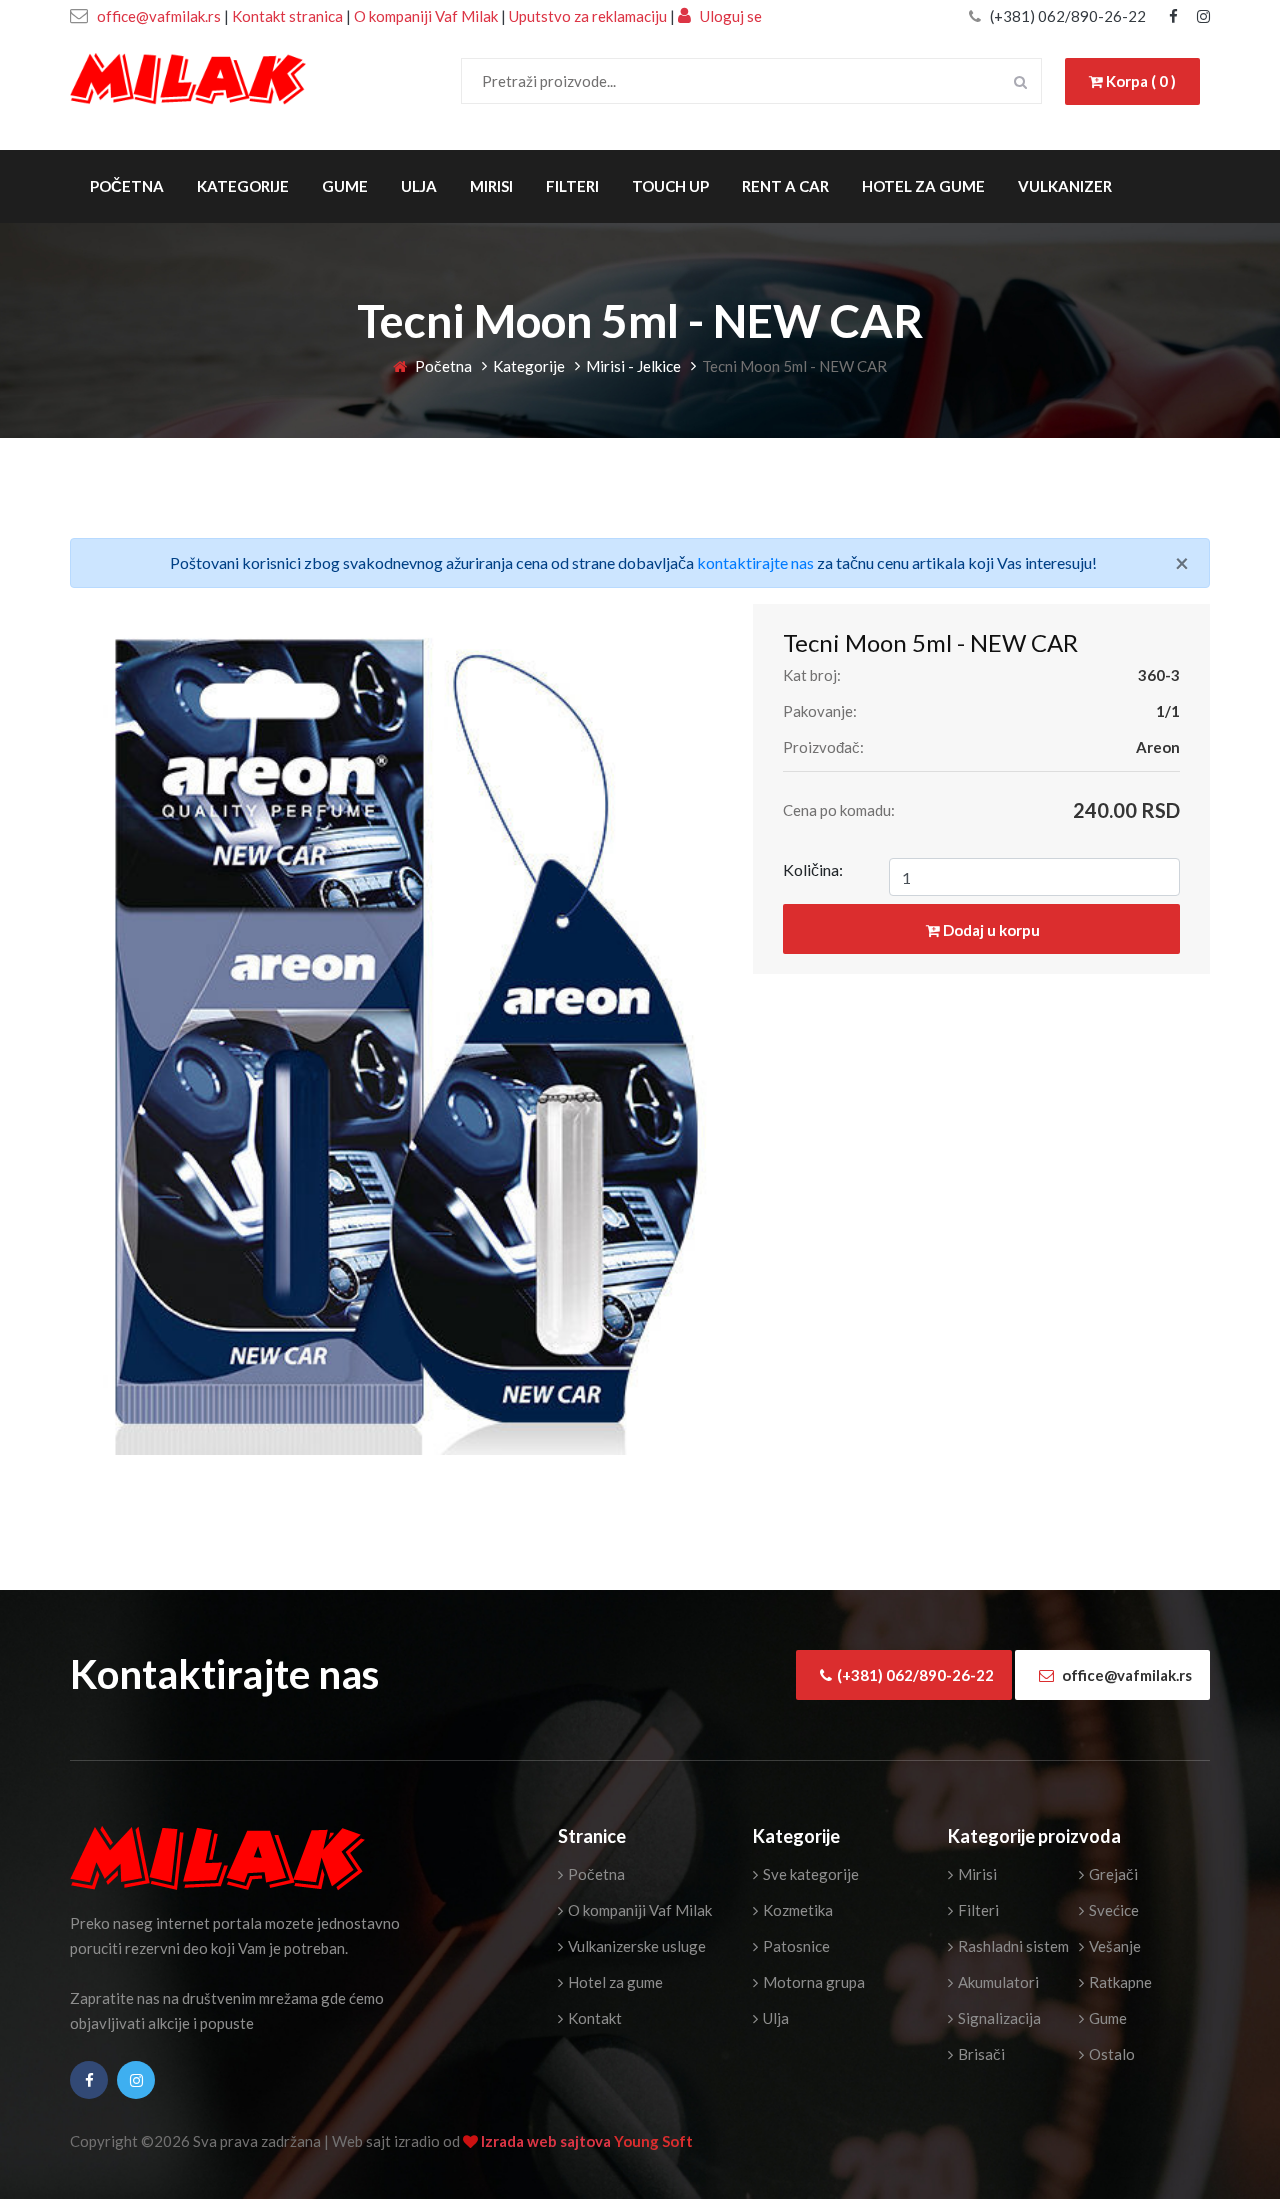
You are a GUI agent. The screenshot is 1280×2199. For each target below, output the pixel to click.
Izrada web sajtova (547, 2141)
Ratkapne (1119, 1982)
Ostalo (1110, 2054)
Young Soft (653, 2141)
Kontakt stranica (287, 16)
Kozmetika (796, 1910)
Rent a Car (785, 186)
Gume (345, 186)
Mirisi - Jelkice (633, 366)
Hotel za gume (923, 186)
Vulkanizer (1065, 186)
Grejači (1112, 1874)
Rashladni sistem (1012, 1946)
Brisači (980, 2054)
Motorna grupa (812, 1982)
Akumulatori (997, 1982)
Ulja (419, 186)
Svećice (1112, 1910)
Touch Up (670, 186)
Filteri (572, 186)
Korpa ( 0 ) (1139, 81)
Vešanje (1113, 1946)
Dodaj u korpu (990, 930)
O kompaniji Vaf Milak (426, 16)
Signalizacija (998, 2018)
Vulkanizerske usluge (635, 1946)
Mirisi (491, 186)
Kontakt (593, 2018)
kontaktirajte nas (755, 562)
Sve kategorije (809, 1874)
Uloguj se (729, 16)
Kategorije (243, 186)
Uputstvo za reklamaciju (589, 16)
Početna (127, 186)
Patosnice (795, 1946)
